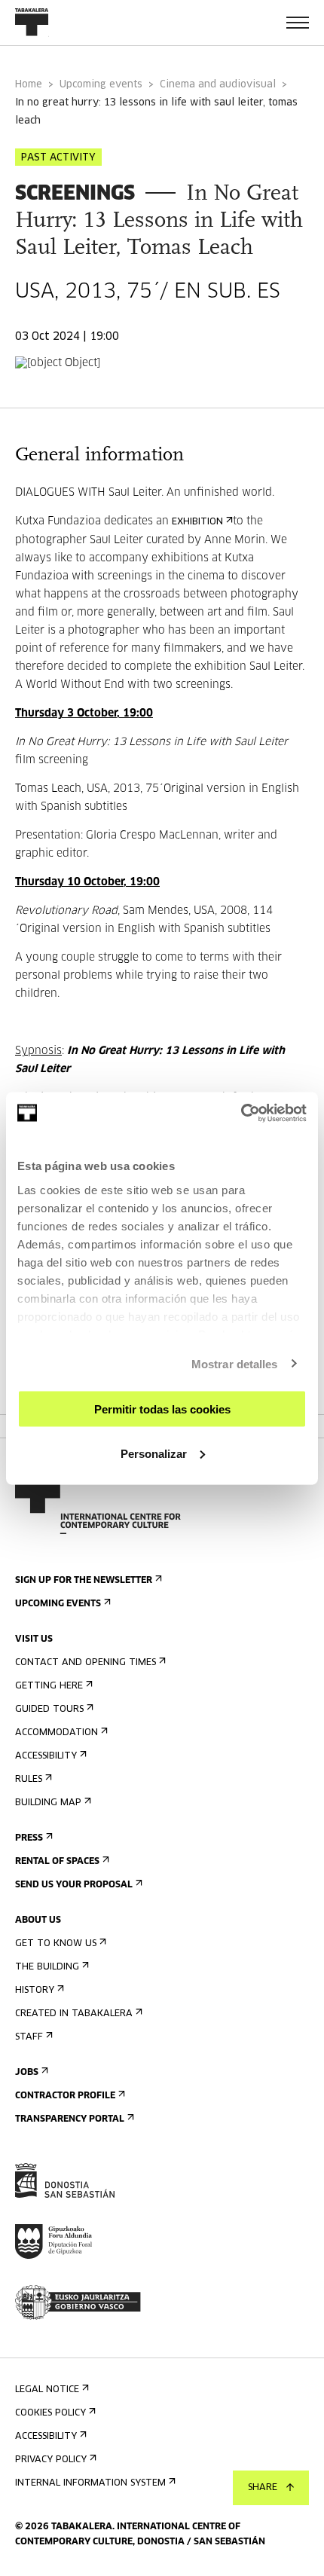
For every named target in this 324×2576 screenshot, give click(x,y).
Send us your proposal (74, 1885)
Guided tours (49, 1710)
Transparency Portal (70, 2119)
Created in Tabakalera (74, 2014)
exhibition (197, 522)
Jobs (27, 2073)
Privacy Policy (51, 2460)
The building (47, 1967)
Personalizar (154, 1453)
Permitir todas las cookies (162, 1409)
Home (29, 85)
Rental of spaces (57, 1862)
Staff (29, 2037)
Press (29, 1838)
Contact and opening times (86, 1663)
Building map (48, 1803)
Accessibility (46, 1756)
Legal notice (47, 2390)
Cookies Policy (50, 2413)
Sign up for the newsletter (84, 1581)
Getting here (49, 1686)
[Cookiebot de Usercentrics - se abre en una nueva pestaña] (241, 1113)
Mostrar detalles (235, 1363)
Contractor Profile (65, 2096)
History (35, 1991)
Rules (29, 1780)
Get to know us (56, 1944)
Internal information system (90, 2483)
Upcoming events (101, 85)
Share (263, 2488)
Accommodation (57, 1733)
